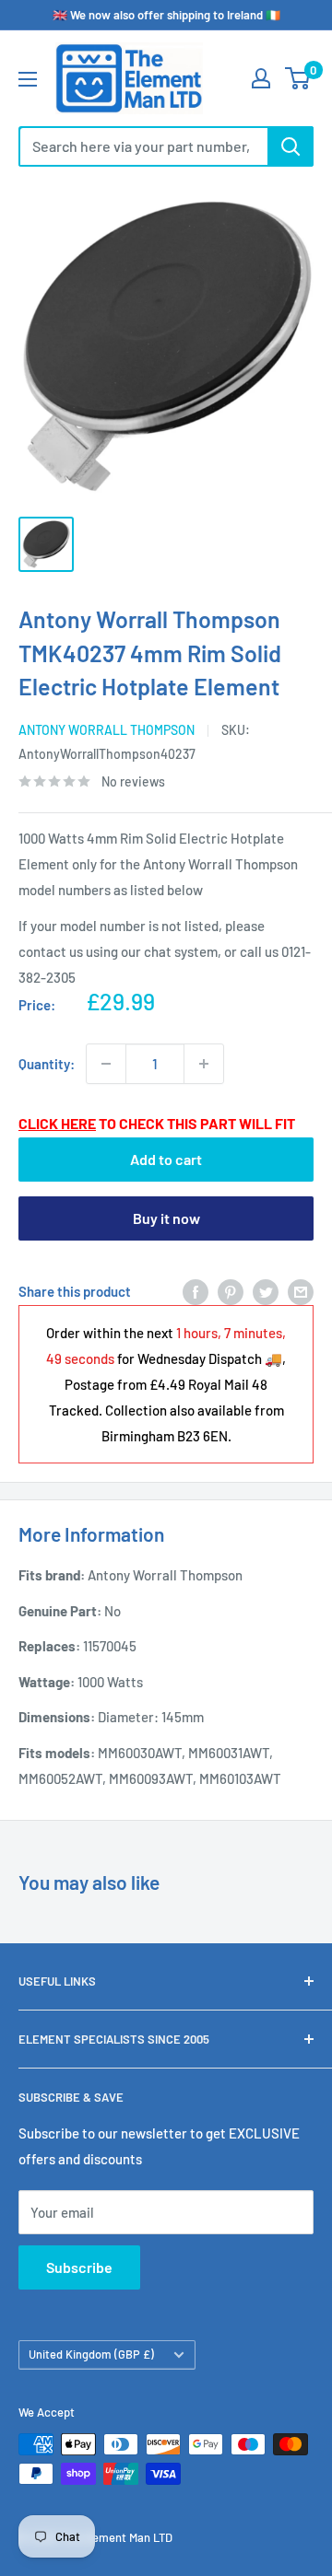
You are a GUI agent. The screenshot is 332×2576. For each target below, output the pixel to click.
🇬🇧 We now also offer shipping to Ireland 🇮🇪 (166, 15)
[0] (298, 78)
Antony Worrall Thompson (107, 730)
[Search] (290, 146)
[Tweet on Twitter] (266, 1291)
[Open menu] (28, 79)
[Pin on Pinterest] (231, 1291)
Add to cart (166, 1159)
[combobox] (143, 146)
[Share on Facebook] (196, 1291)
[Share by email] (301, 1291)
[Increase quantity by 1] (204, 1064)
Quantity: (47, 1064)
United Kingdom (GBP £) (91, 2354)
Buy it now (166, 1218)
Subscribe (79, 2267)
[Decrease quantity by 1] (106, 1064)
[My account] (261, 78)
